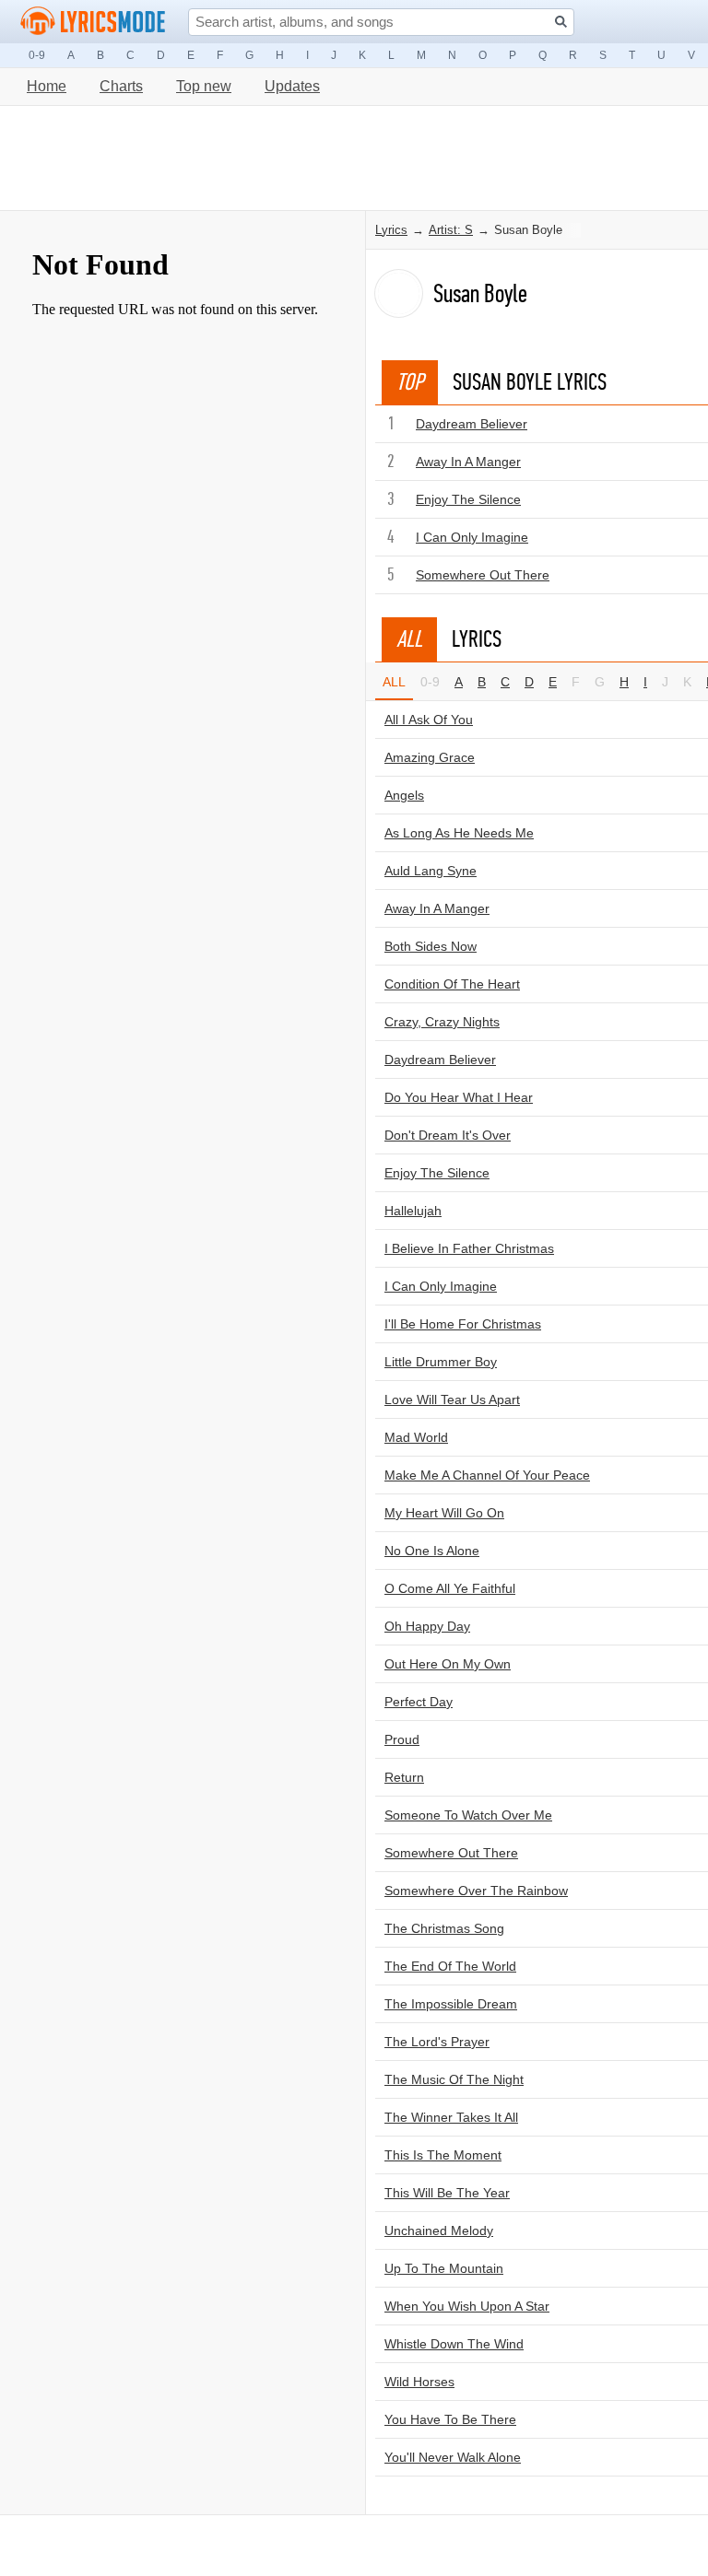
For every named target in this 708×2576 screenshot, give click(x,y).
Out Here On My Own (448, 1664)
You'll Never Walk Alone (453, 2457)
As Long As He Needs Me (459, 833)
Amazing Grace (430, 757)
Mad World (416, 1437)
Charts (121, 86)
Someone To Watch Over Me (468, 1815)
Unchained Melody (439, 2231)
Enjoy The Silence (468, 499)
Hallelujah (413, 1211)
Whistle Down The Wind (454, 2344)
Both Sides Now (431, 946)
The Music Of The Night (454, 2079)
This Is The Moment (443, 2155)
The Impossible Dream (451, 2004)
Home (47, 86)
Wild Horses (419, 2382)
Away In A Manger (468, 462)
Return (404, 1777)
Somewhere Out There (483, 575)
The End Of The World (450, 1966)
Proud (402, 1739)
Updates (292, 86)
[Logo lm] (93, 21)
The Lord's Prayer (437, 2042)
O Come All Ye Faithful (450, 1588)
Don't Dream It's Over (448, 1135)
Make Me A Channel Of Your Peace (487, 1475)
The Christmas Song (444, 1928)
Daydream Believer (472, 424)
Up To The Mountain (444, 2268)
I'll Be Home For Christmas (463, 1324)
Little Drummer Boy (441, 1362)
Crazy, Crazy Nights (442, 1022)
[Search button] (561, 22)
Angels (404, 795)
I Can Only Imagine (472, 537)
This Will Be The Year (447, 2193)
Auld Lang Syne (431, 871)
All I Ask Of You (429, 720)
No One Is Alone (432, 1551)
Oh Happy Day (427, 1626)
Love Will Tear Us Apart (452, 1399)
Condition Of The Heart (452, 984)
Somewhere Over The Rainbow (476, 1891)
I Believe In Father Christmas (469, 1248)
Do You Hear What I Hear (459, 1097)
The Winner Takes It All (451, 2117)
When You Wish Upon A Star (467, 2306)
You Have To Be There (450, 2419)
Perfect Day (419, 1702)
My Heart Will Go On (444, 1513)
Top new (204, 86)
